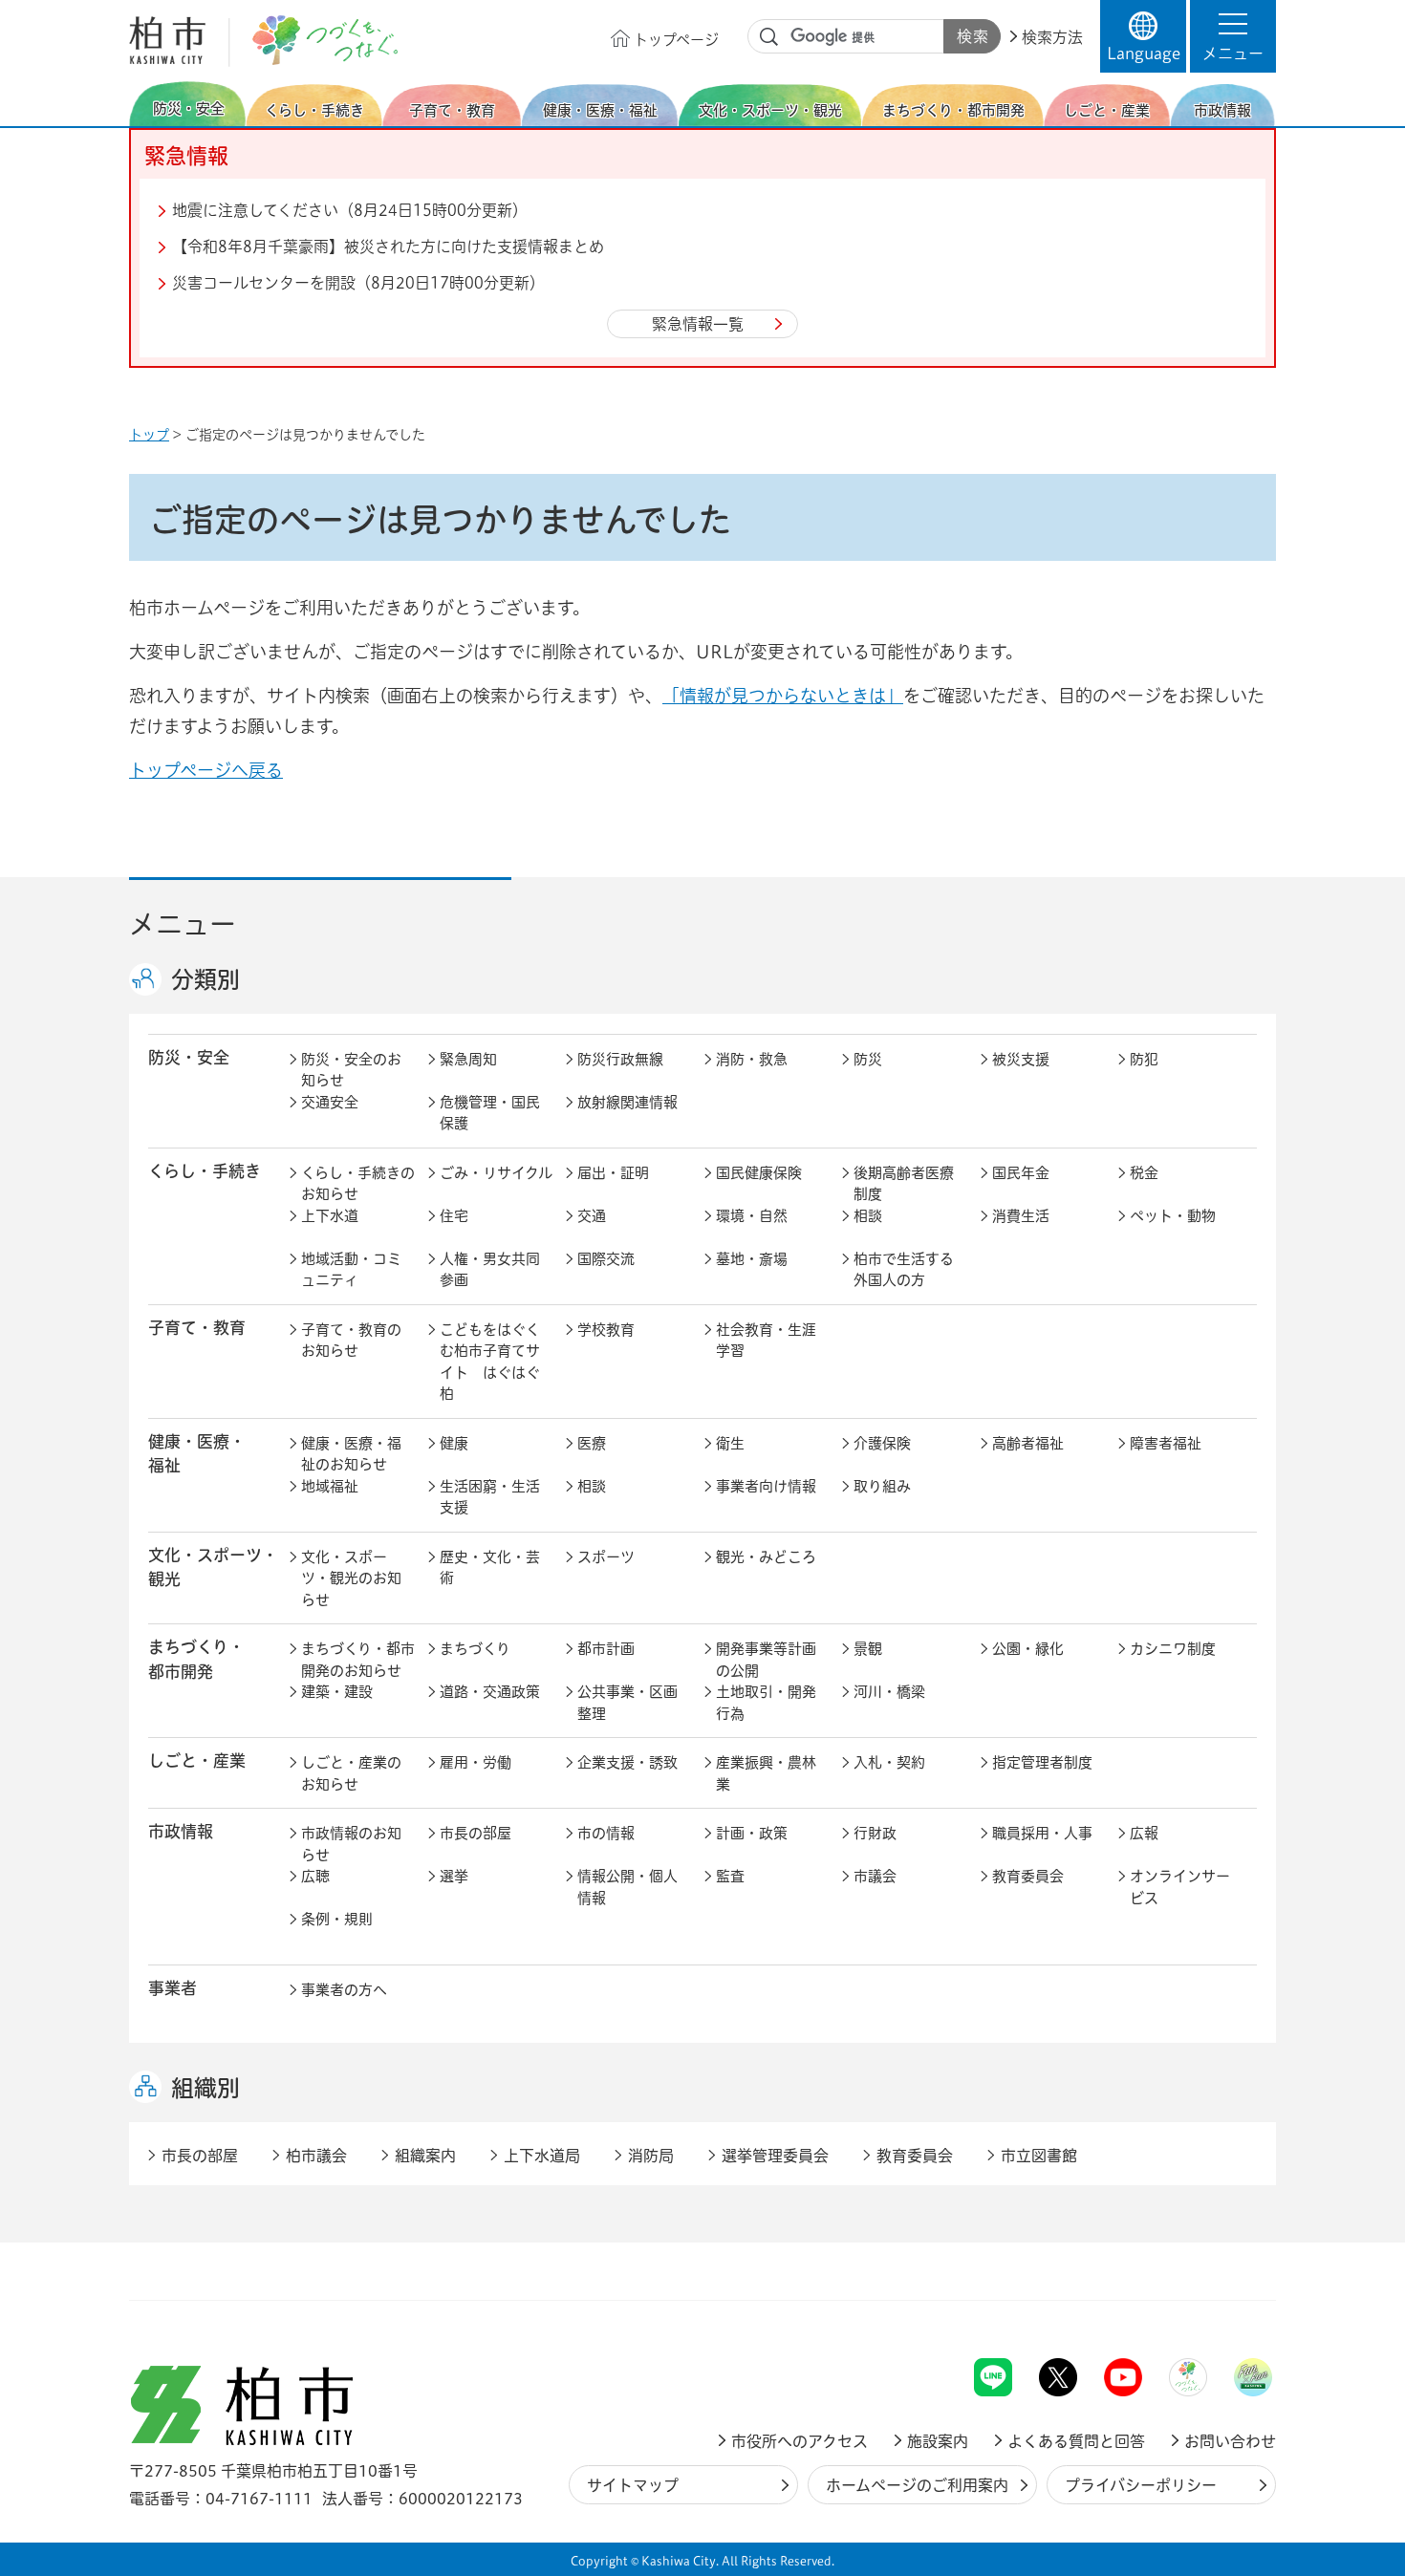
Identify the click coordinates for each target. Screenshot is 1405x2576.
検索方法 (1052, 37)
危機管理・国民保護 (490, 1113)
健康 (454, 1443)
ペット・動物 (1173, 1216)
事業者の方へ (344, 1990)
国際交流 (606, 1259)
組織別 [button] (205, 2088)
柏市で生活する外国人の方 (904, 1270)
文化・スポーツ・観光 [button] (213, 1567)
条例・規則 (337, 1919)
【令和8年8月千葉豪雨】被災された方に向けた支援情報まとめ (388, 247)
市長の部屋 (476, 1833)
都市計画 (606, 1649)
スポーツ (606, 1557)
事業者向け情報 (766, 1486)
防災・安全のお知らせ (351, 1070)
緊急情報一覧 (698, 324)
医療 (592, 1443)
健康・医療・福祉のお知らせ (351, 1454)
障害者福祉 (1166, 1443)
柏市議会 (316, 2156)
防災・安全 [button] (189, 1057)
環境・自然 (752, 1216)
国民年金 (1021, 1173)
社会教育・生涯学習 (766, 1341)
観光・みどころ (766, 1557)
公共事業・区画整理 (627, 1703)
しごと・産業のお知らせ (351, 1773)
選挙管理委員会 (775, 2156)
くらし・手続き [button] (205, 1171)
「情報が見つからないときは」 (783, 696)
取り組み (882, 1486)
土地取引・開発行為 (766, 1703)
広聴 (315, 1876)
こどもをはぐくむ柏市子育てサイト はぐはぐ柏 (490, 1362)
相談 (868, 1216)
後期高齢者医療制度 (904, 1184)
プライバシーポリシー (1141, 2485)
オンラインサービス (1180, 1887)
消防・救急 (752, 1059)
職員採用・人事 (1042, 1833)
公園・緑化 (1028, 1649)
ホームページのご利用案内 (917, 2485)
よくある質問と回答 (1076, 2441)
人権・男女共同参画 (490, 1270)
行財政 (875, 1833)
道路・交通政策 (490, 1692)
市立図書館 (1039, 2156)
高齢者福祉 (1028, 1443)
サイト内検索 (769, 37)
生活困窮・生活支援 (490, 1497)
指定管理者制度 (1042, 1762)
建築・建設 (337, 1692)
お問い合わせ (1230, 2441)
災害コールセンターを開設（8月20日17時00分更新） (358, 283)
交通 (592, 1216)
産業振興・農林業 (766, 1773)
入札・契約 (889, 1762)
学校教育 (606, 1330)
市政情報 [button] (181, 1831)
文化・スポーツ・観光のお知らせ (351, 1578)
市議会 (875, 1876)
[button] (1233, 36)
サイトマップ (633, 2485)
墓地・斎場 (752, 1259)
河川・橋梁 (889, 1692)
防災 (868, 1059)
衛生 (730, 1443)
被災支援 (1021, 1059)
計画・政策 (752, 1833)
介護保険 (882, 1443)
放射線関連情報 (627, 1102)
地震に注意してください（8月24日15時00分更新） (350, 210)
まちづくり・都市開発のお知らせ (358, 1660)
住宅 (454, 1216)
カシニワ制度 (1173, 1649)
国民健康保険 (759, 1173)
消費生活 (1021, 1216)
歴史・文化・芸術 (490, 1568)
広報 (1144, 1833)
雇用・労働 (476, 1762)
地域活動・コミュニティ (351, 1270)
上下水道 (330, 1216)
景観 (868, 1649)
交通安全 (330, 1102)
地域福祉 (330, 1486)
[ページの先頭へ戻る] (1233, 2308)
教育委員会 (1028, 1876)
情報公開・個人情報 (627, 1887)
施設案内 (938, 2441)
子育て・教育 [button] (197, 1328)
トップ (149, 435)
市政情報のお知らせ (351, 1844)
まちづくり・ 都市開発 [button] (196, 1659)
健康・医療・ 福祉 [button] (197, 1453)
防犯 (1144, 1059)
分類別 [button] (205, 979)
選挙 (454, 1876)
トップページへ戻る (206, 770)
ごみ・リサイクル (496, 1173)
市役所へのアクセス (800, 2441)
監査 (730, 1876)
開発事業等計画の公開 (766, 1660)
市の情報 (606, 1833)
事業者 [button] (173, 1988)
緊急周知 (468, 1059)
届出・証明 (613, 1173)
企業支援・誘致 (627, 1762)
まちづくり (475, 1649)
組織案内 (425, 2156)
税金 (1144, 1173)
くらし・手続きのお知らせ (358, 1184)
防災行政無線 (620, 1059)
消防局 (651, 2156)
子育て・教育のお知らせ (351, 1341)
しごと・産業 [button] (197, 1760)
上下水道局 (542, 2156)
